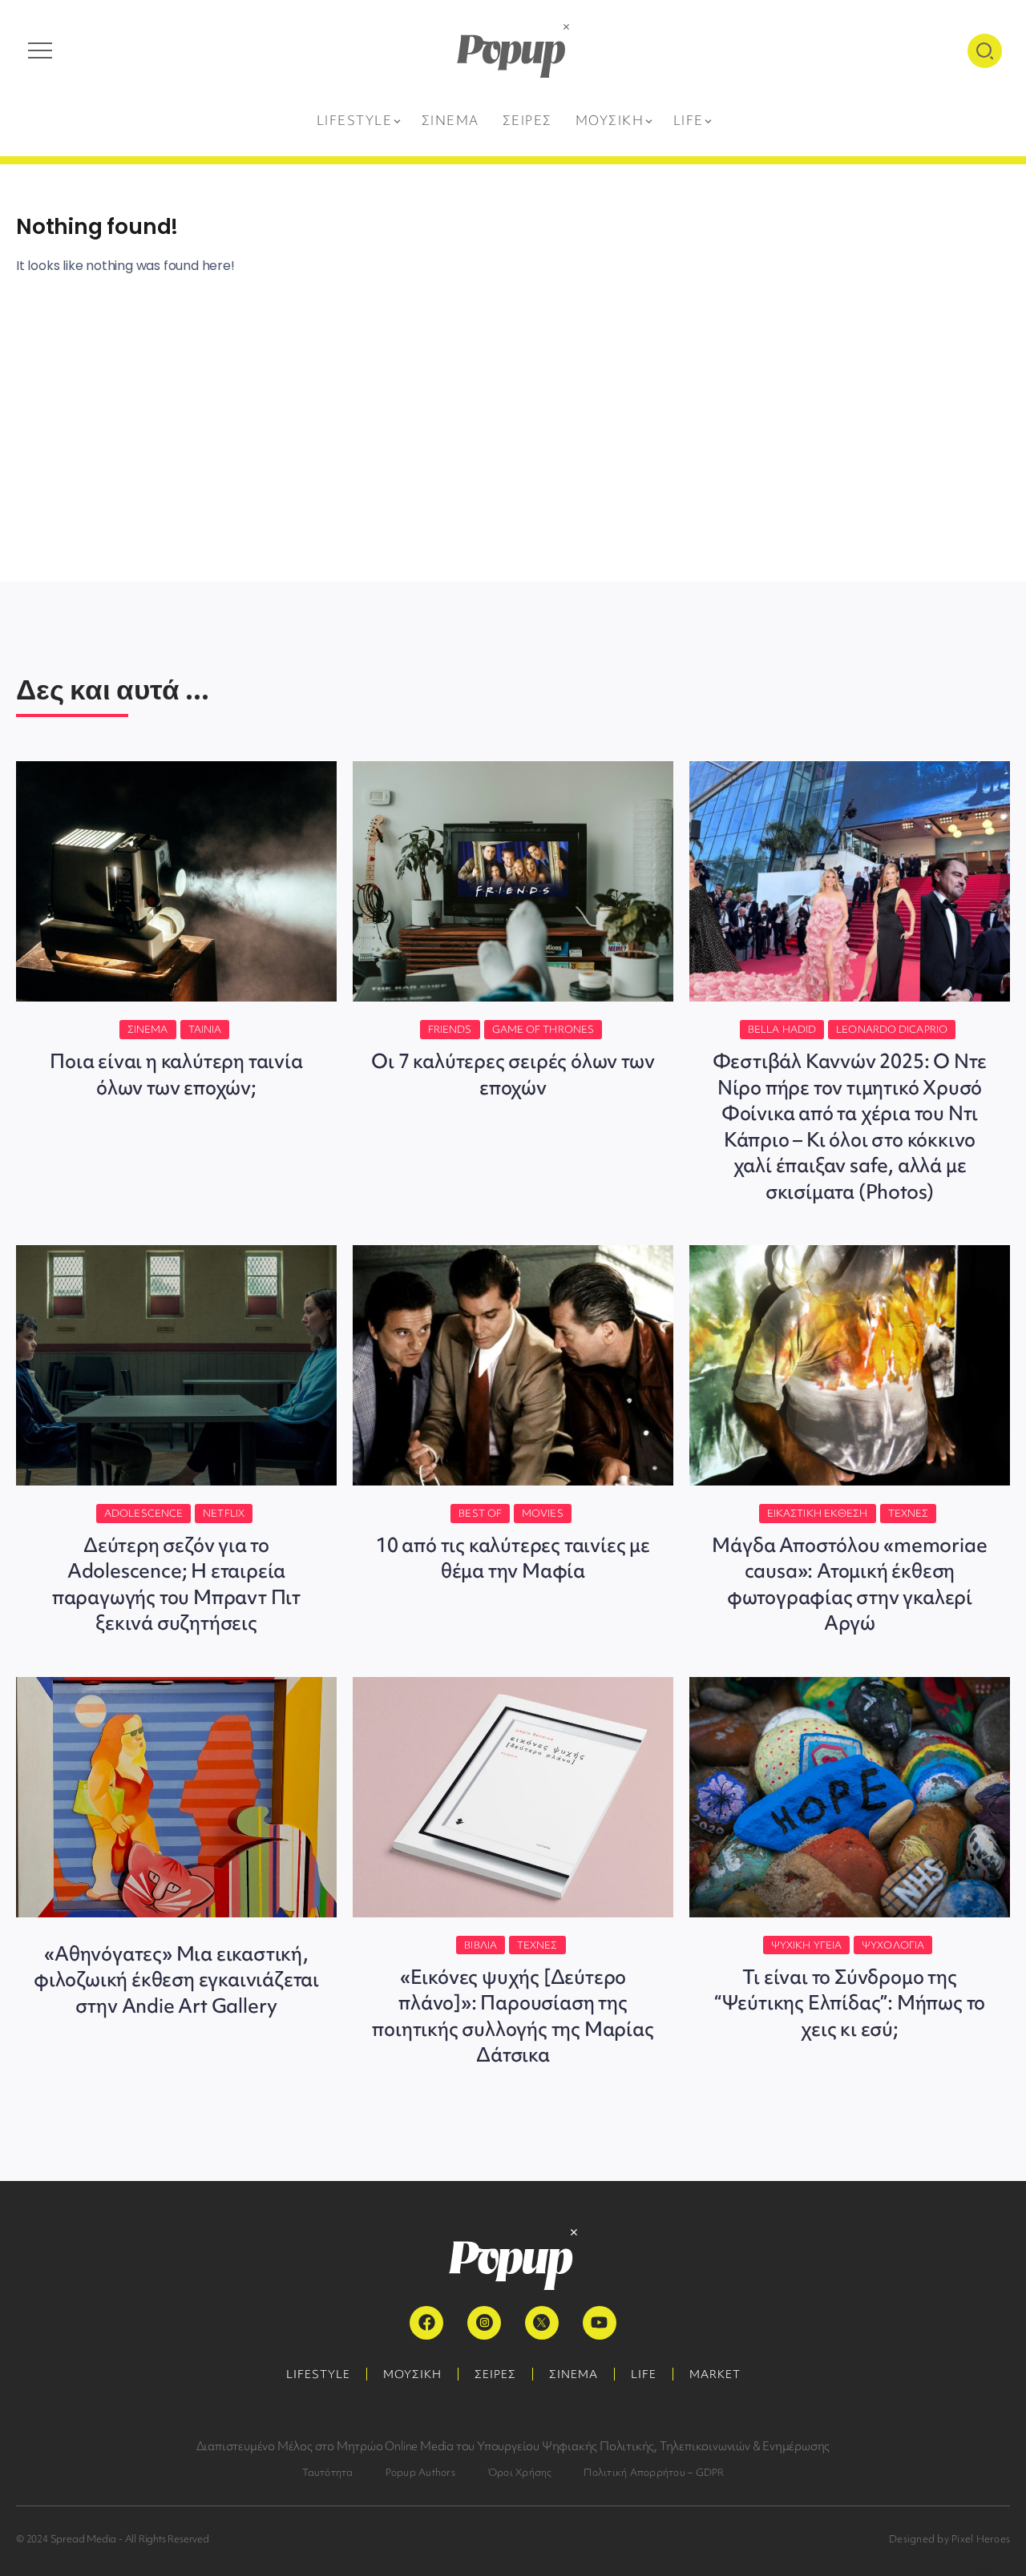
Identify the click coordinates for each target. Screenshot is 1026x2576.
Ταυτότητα (328, 2472)
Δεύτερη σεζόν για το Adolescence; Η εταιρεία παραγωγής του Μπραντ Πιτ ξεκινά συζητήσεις (176, 1584)
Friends (450, 1029)
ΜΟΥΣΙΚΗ (412, 2374)
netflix (224, 1513)
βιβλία (481, 1945)
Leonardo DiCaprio (892, 1029)
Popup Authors (420, 2472)
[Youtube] (600, 2323)
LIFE (644, 2374)
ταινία (205, 1029)
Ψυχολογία (893, 1945)
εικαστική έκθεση (818, 1513)
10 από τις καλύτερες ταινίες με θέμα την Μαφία (513, 1558)
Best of (480, 1513)
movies (543, 1513)
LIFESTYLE (318, 2374)
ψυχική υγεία (806, 1945)
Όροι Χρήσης (520, 2472)
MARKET (715, 2374)
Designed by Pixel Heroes (949, 2539)
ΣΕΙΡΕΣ (495, 2374)
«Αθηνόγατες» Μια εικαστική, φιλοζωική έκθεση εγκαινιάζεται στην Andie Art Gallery (176, 1980)
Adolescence (143, 1513)
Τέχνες (909, 1513)
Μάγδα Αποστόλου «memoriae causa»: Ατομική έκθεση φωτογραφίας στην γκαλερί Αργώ (849, 1584)
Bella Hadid (782, 1029)
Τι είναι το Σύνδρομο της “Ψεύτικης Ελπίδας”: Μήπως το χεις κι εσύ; (850, 2003)
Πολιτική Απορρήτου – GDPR (654, 2472)
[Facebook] (426, 2323)
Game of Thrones (543, 1029)
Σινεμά (148, 1029)
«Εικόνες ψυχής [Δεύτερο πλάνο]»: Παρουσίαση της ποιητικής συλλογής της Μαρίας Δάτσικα (513, 2016)
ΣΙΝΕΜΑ (574, 2374)
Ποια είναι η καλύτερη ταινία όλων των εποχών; (176, 1074)
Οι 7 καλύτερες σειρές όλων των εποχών (513, 1074)
